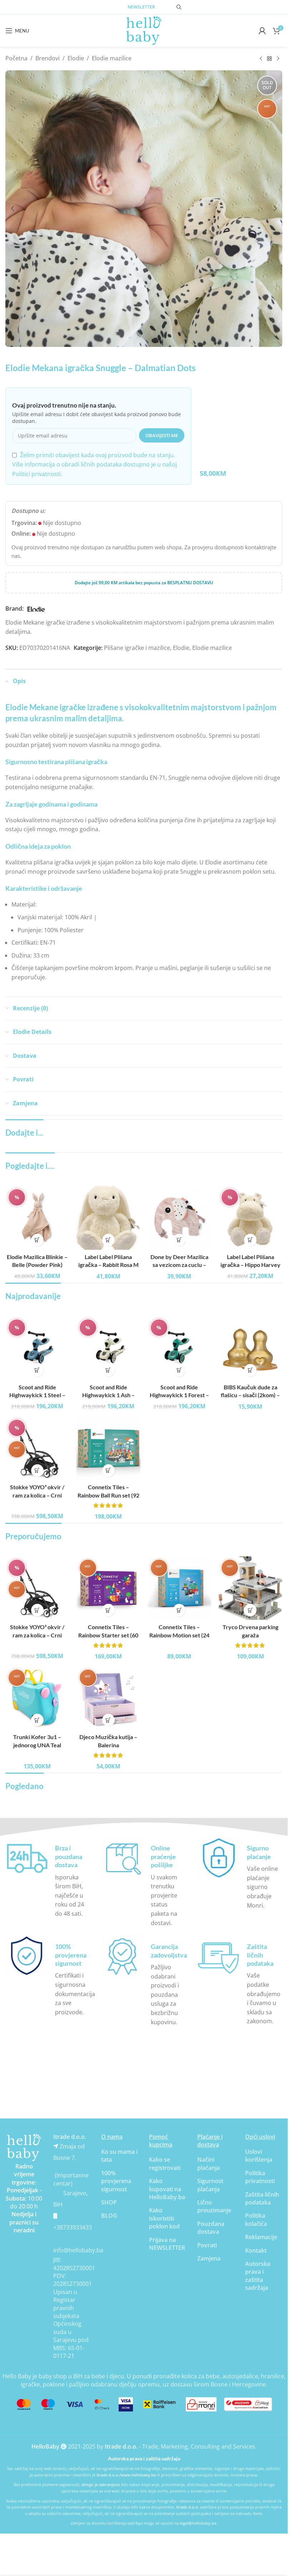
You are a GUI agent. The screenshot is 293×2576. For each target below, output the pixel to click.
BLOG (109, 2216)
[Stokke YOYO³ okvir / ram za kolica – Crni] (37, 1448)
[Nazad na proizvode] (269, 59)
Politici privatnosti (36, 474)
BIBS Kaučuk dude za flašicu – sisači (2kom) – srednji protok (250, 1395)
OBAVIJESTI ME (162, 435)
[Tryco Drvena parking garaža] (250, 1588)
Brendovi (48, 58)
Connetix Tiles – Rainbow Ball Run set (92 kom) (108, 1495)
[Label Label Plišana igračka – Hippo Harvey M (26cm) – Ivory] (250, 1218)
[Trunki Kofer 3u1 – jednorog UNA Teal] (37, 1698)
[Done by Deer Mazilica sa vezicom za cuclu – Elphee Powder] (180, 1218)
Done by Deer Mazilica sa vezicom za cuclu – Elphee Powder (179, 1265)
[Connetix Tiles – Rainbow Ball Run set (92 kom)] (108, 1448)
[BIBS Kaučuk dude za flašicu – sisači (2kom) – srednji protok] (250, 1348)
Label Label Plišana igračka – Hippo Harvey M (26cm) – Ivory (250, 1265)
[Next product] (278, 59)
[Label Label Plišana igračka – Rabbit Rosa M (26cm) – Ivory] (108, 1218)
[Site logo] (144, 30)
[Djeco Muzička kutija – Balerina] (108, 1698)
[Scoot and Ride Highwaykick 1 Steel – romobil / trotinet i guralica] (37, 1348)
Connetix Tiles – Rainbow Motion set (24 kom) (179, 1635)
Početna (16, 58)
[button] (13, 208)
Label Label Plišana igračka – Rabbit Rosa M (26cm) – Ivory (108, 1265)
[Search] (179, 7)
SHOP (109, 2202)
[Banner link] (24, 2148)
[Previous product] (261, 59)
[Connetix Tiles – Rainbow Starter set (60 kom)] (108, 1588)
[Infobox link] (48, 1877)
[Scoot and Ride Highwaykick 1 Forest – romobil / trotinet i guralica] (180, 1348)
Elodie (76, 58)
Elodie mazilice (112, 58)
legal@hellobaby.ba (198, 2523)
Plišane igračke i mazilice (137, 648)
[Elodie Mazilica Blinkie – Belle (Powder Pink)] (37, 1218)
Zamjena (209, 2258)
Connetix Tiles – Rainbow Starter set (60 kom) (108, 1635)
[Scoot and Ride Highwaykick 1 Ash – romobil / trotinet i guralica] (108, 1348)
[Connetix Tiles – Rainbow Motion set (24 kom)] (180, 1588)
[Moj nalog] (262, 31)
